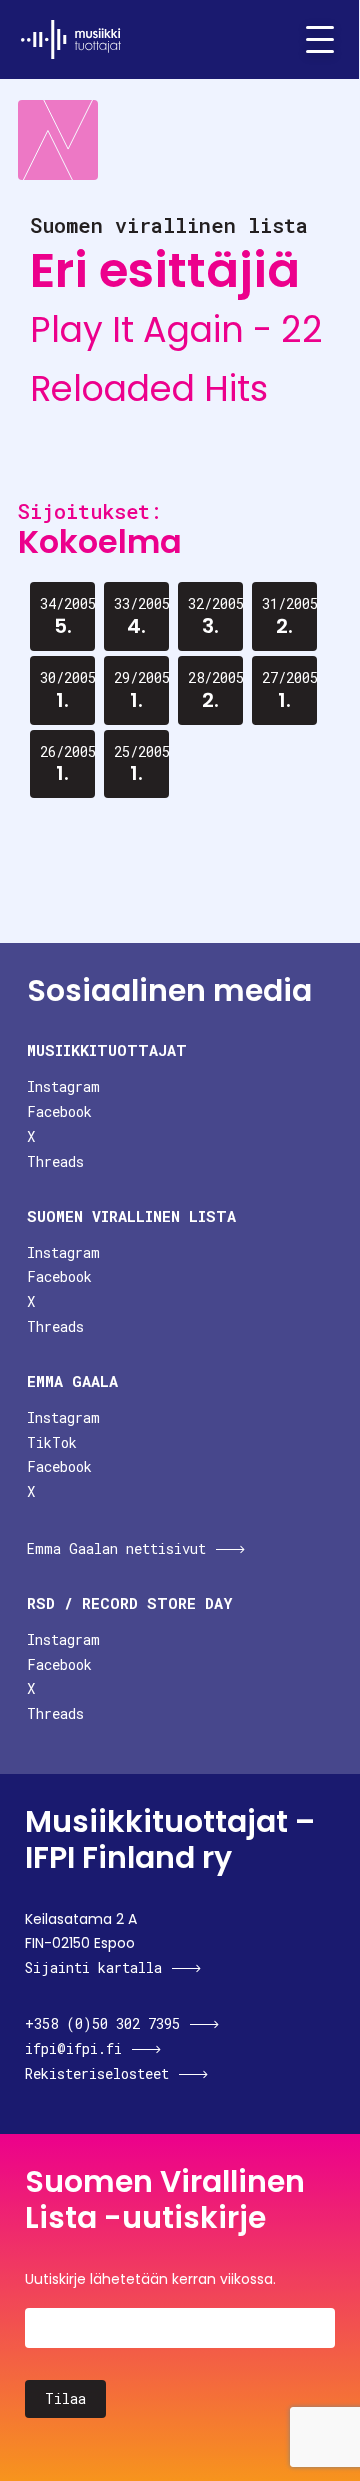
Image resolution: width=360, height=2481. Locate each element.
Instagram (63, 1086)
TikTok (52, 1442)
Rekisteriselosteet (97, 2073)
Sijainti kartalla (93, 1967)
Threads (55, 1161)
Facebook (59, 1111)
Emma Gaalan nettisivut (116, 1548)
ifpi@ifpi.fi (73, 2048)
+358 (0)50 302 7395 (102, 2023)
